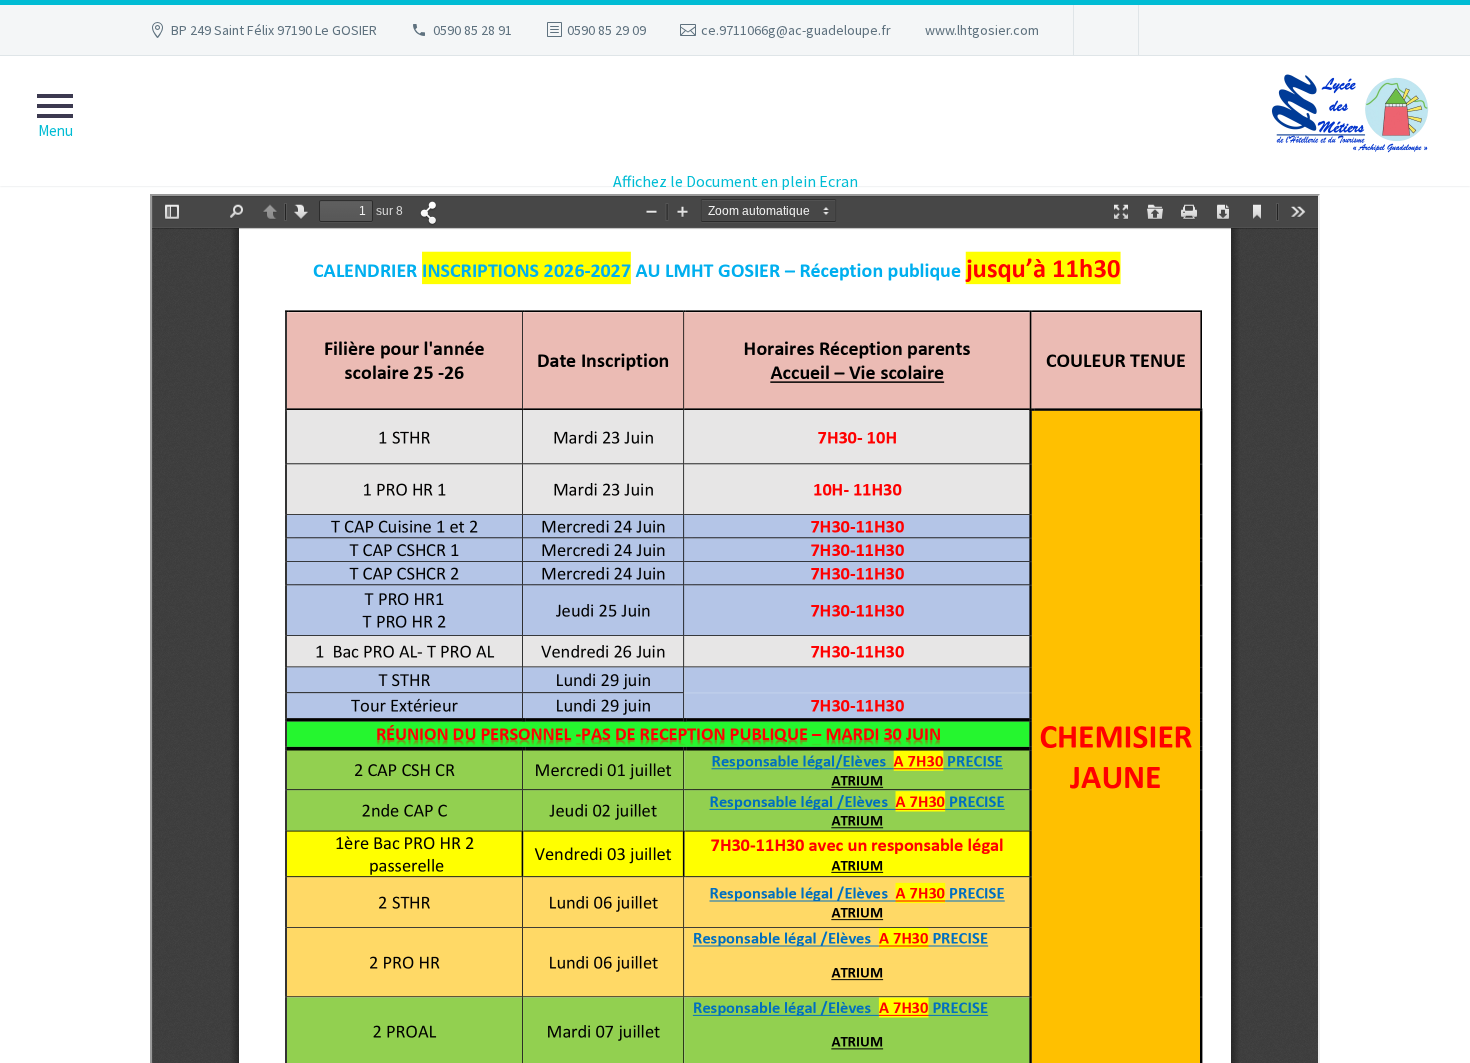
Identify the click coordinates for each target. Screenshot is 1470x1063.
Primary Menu (55, 121)
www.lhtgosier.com (982, 30)
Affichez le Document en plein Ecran (735, 181)
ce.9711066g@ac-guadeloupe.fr (796, 30)
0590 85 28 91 (472, 30)
